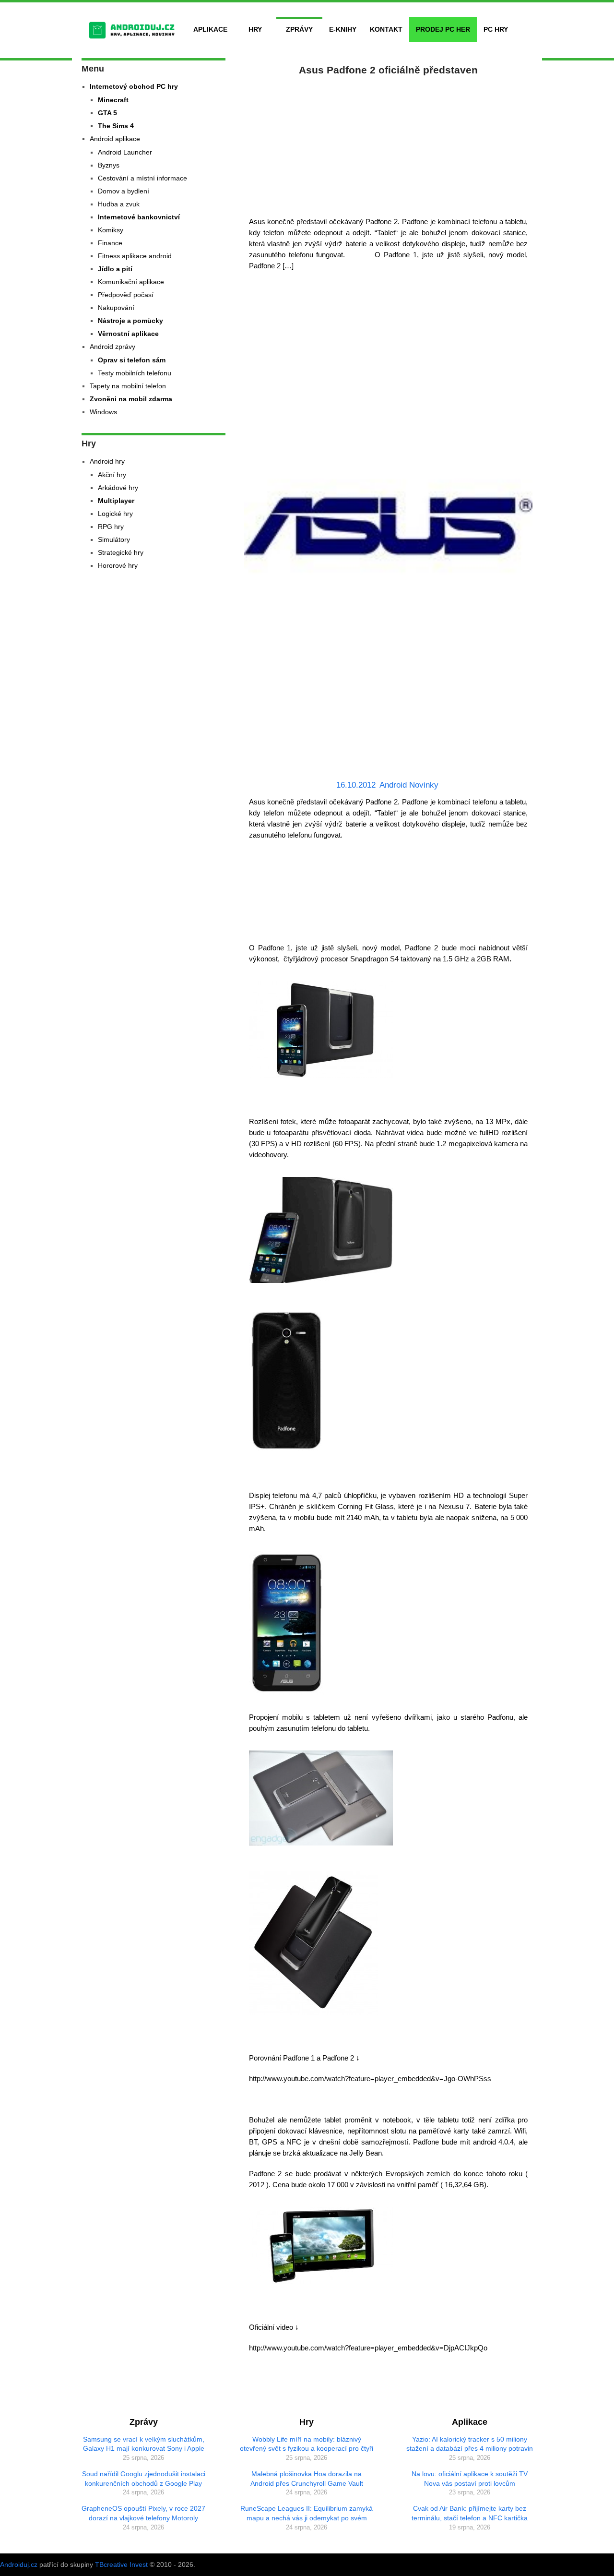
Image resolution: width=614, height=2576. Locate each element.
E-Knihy (343, 29)
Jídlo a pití (115, 269)
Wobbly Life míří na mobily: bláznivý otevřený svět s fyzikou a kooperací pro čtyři (307, 2444)
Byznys (109, 165)
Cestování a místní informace (142, 178)
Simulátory (114, 539)
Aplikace (210, 29)
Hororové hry (118, 565)
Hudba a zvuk (119, 204)
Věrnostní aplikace (128, 334)
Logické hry (115, 514)
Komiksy (111, 230)
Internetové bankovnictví (139, 217)
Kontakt (386, 29)
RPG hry (111, 527)
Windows (103, 412)
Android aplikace (115, 139)
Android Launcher (125, 152)
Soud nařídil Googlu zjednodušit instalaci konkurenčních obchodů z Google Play (144, 2479)
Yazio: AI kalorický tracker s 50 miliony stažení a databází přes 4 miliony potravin (470, 2444)
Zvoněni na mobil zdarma (131, 399)
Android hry (107, 461)
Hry (255, 29)
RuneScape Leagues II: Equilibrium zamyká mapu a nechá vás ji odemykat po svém (307, 2513)
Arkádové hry (118, 488)
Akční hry (112, 475)
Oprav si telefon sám (132, 360)
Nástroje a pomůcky (130, 321)
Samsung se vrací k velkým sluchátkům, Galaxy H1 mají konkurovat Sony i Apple (144, 2444)
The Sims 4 (116, 126)
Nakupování (116, 308)
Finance (110, 243)
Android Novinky (409, 785)
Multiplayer (116, 501)
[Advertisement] (389, 144)
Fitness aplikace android (135, 256)
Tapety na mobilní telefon (128, 386)
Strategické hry (121, 552)
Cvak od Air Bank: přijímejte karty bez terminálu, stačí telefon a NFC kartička (470, 2513)
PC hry (496, 29)
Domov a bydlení (124, 191)
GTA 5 (107, 113)
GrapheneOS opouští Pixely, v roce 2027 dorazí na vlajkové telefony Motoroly (143, 2513)
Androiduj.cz (19, 2564)
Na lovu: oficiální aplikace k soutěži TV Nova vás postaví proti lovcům (470, 2479)
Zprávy (299, 29)
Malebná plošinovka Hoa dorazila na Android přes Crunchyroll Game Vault (307, 2479)
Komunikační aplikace (131, 282)
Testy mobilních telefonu (135, 373)
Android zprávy (112, 347)
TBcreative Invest (121, 2564)
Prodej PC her (443, 29)
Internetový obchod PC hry (134, 86)
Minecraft (113, 100)
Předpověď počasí (126, 295)
